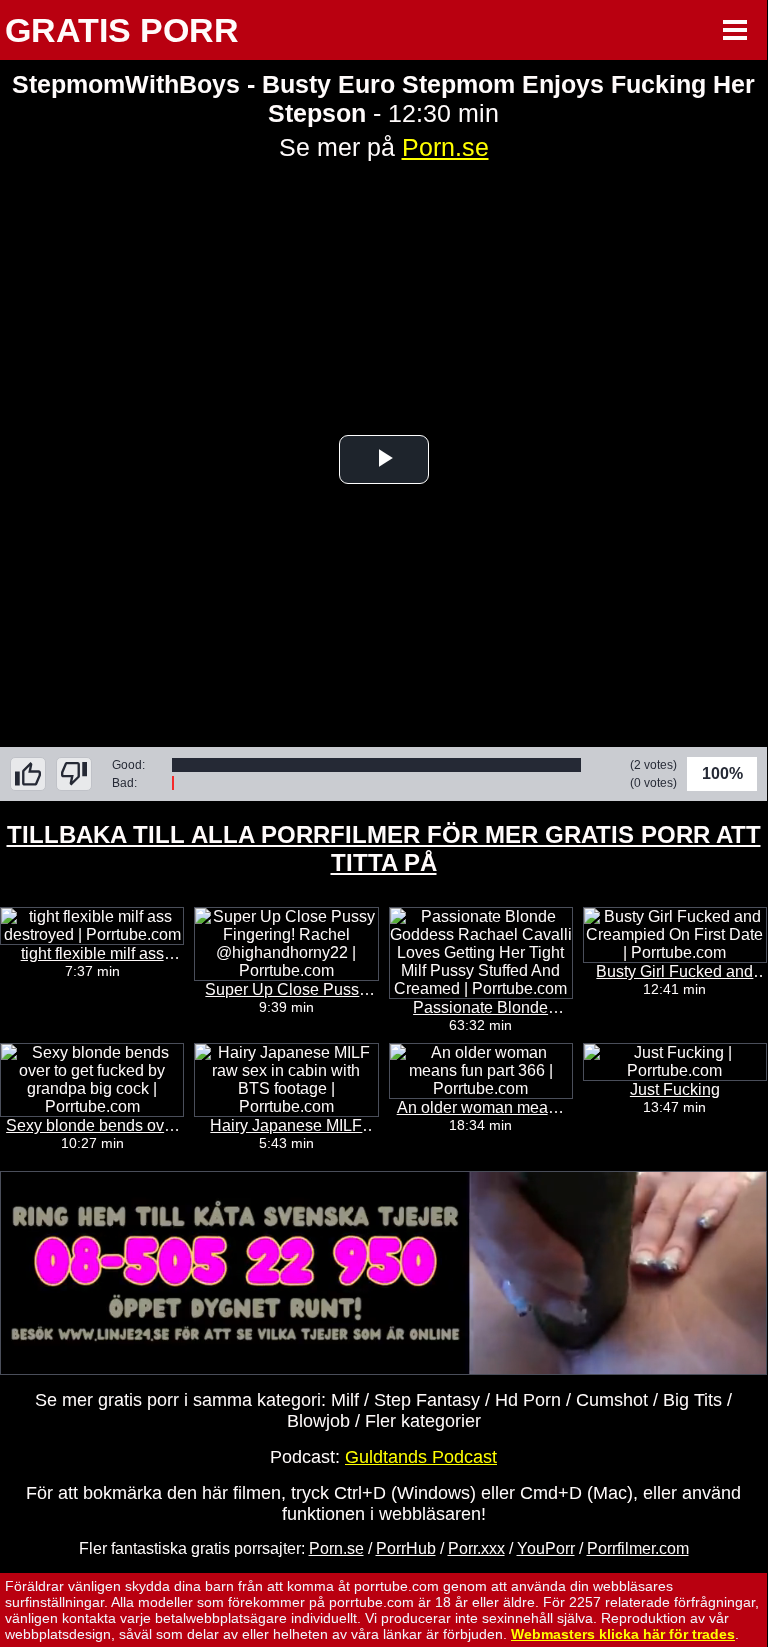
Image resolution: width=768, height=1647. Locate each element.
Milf (345, 1400)
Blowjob (318, 1421)
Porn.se (445, 147)
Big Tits (692, 1400)
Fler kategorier (423, 1421)
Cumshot (612, 1400)
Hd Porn (528, 1400)
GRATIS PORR (122, 30)
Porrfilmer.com (638, 1548)
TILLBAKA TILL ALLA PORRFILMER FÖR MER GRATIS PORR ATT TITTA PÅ (384, 848)
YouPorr (546, 1548)
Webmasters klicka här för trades (623, 1634)
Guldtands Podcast (421, 1457)
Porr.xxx (476, 1548)
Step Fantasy (427, 1400)
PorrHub (406, 1548)
